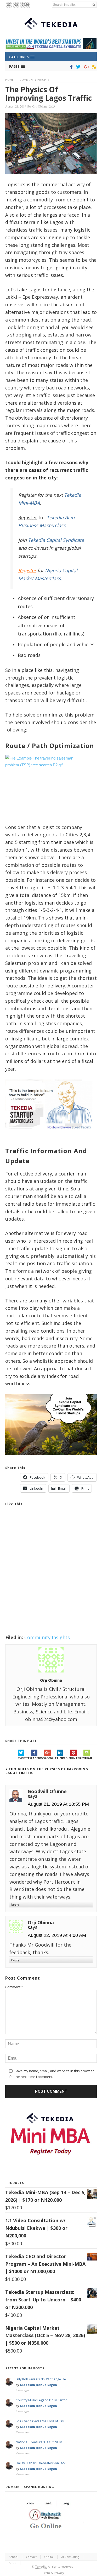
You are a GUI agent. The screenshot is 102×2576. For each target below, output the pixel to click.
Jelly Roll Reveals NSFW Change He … (42, 2379)
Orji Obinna (40, 106)
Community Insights (34, 80)
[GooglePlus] (85, 67)
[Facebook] (70, 67)
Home (9, 80)
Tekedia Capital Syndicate (55, 540)
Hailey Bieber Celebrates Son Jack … (42, 2463)
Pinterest (77, 1758)
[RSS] (93, 67)
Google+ (50, 1758)
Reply (15, 1904)
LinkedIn (64, 1758)
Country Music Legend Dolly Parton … (43, 2400)
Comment (14, 1987)
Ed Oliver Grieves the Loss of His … (41, 2421)
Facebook (37, 1758)
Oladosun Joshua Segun (38, 2385)
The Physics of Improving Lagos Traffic (49, 94)
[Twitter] (77, 67)
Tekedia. (41, 2566)
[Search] (94, 5)
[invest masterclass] (51, 1135)
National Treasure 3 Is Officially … (40, 2442)
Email (88, 1758)
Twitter (24, 1758)
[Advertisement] (51, 1577)
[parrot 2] (51, 1459)
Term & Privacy (53, 2573)
